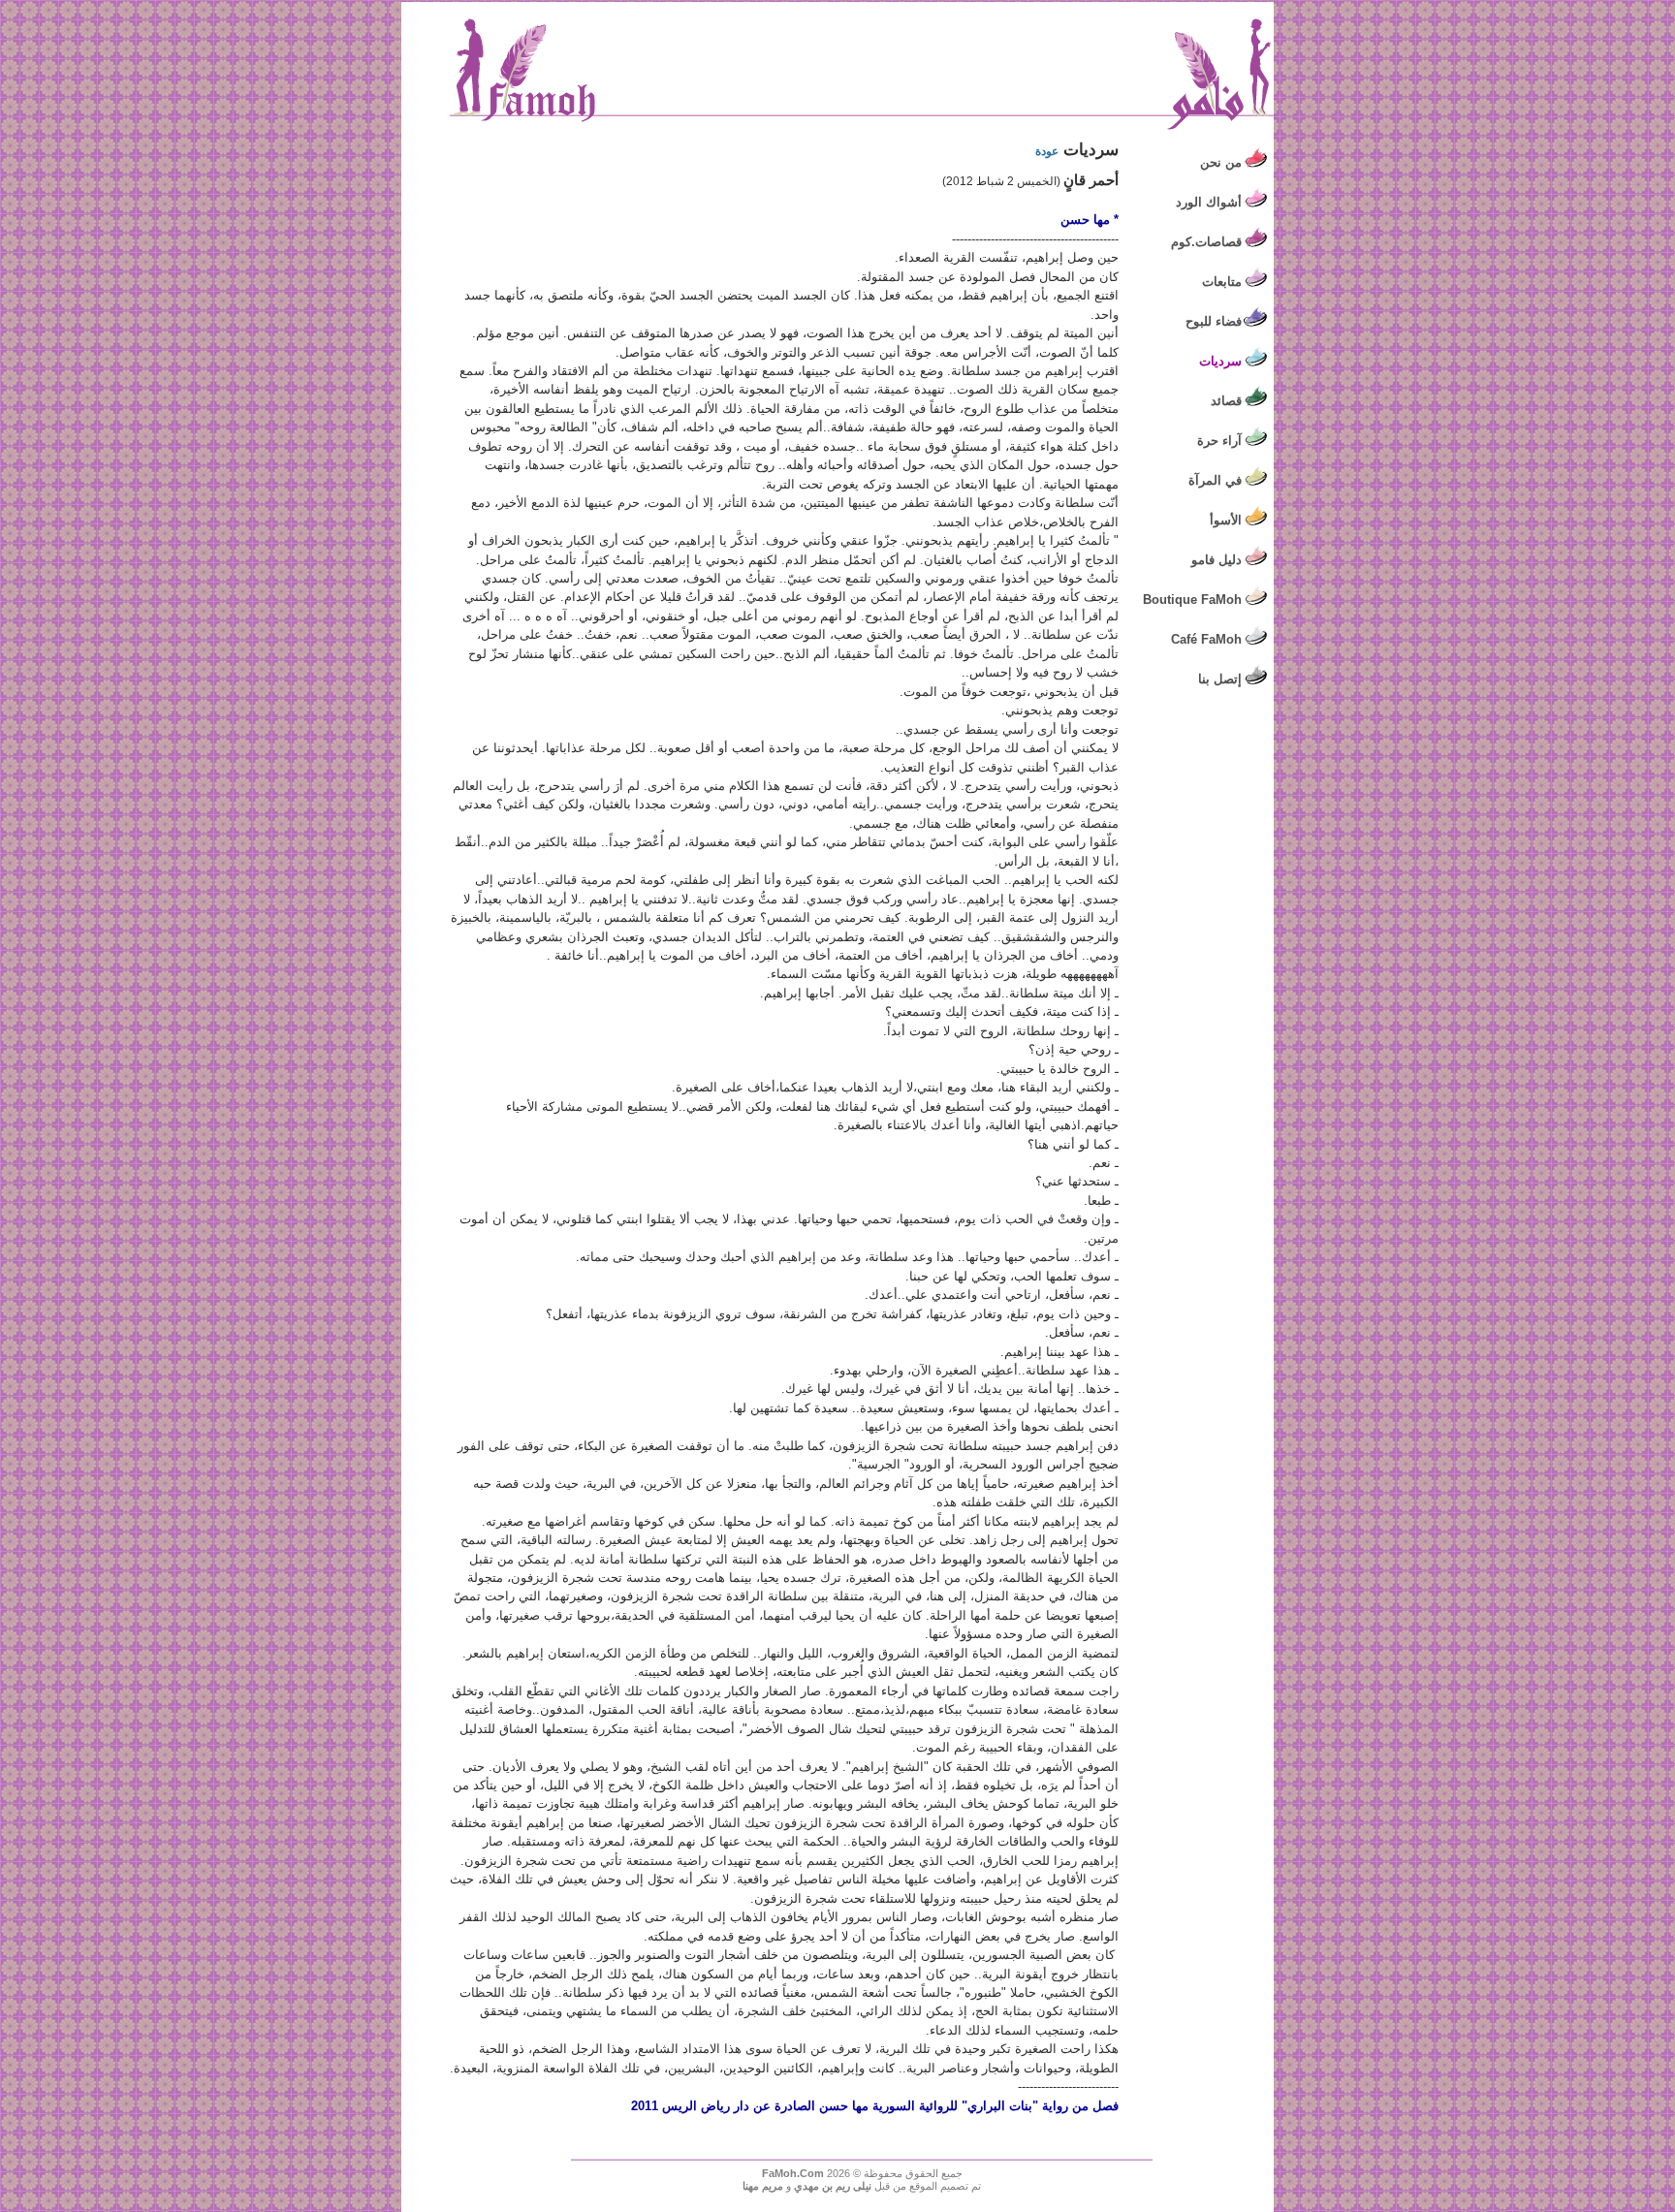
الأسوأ (1226, 520)
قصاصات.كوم (1206, 242)
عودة (1047, 151)
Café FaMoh (1206, 639)
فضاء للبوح (1214, 321)
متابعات (1222, 282)
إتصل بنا (1220, 679)
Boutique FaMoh (1192, 600)
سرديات (1220, 361)
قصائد (1226, 401)
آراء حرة (1219, 441)
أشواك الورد (1209, 202)
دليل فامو (1217, 560)
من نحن (1221, 162)
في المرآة (1215, 480)
